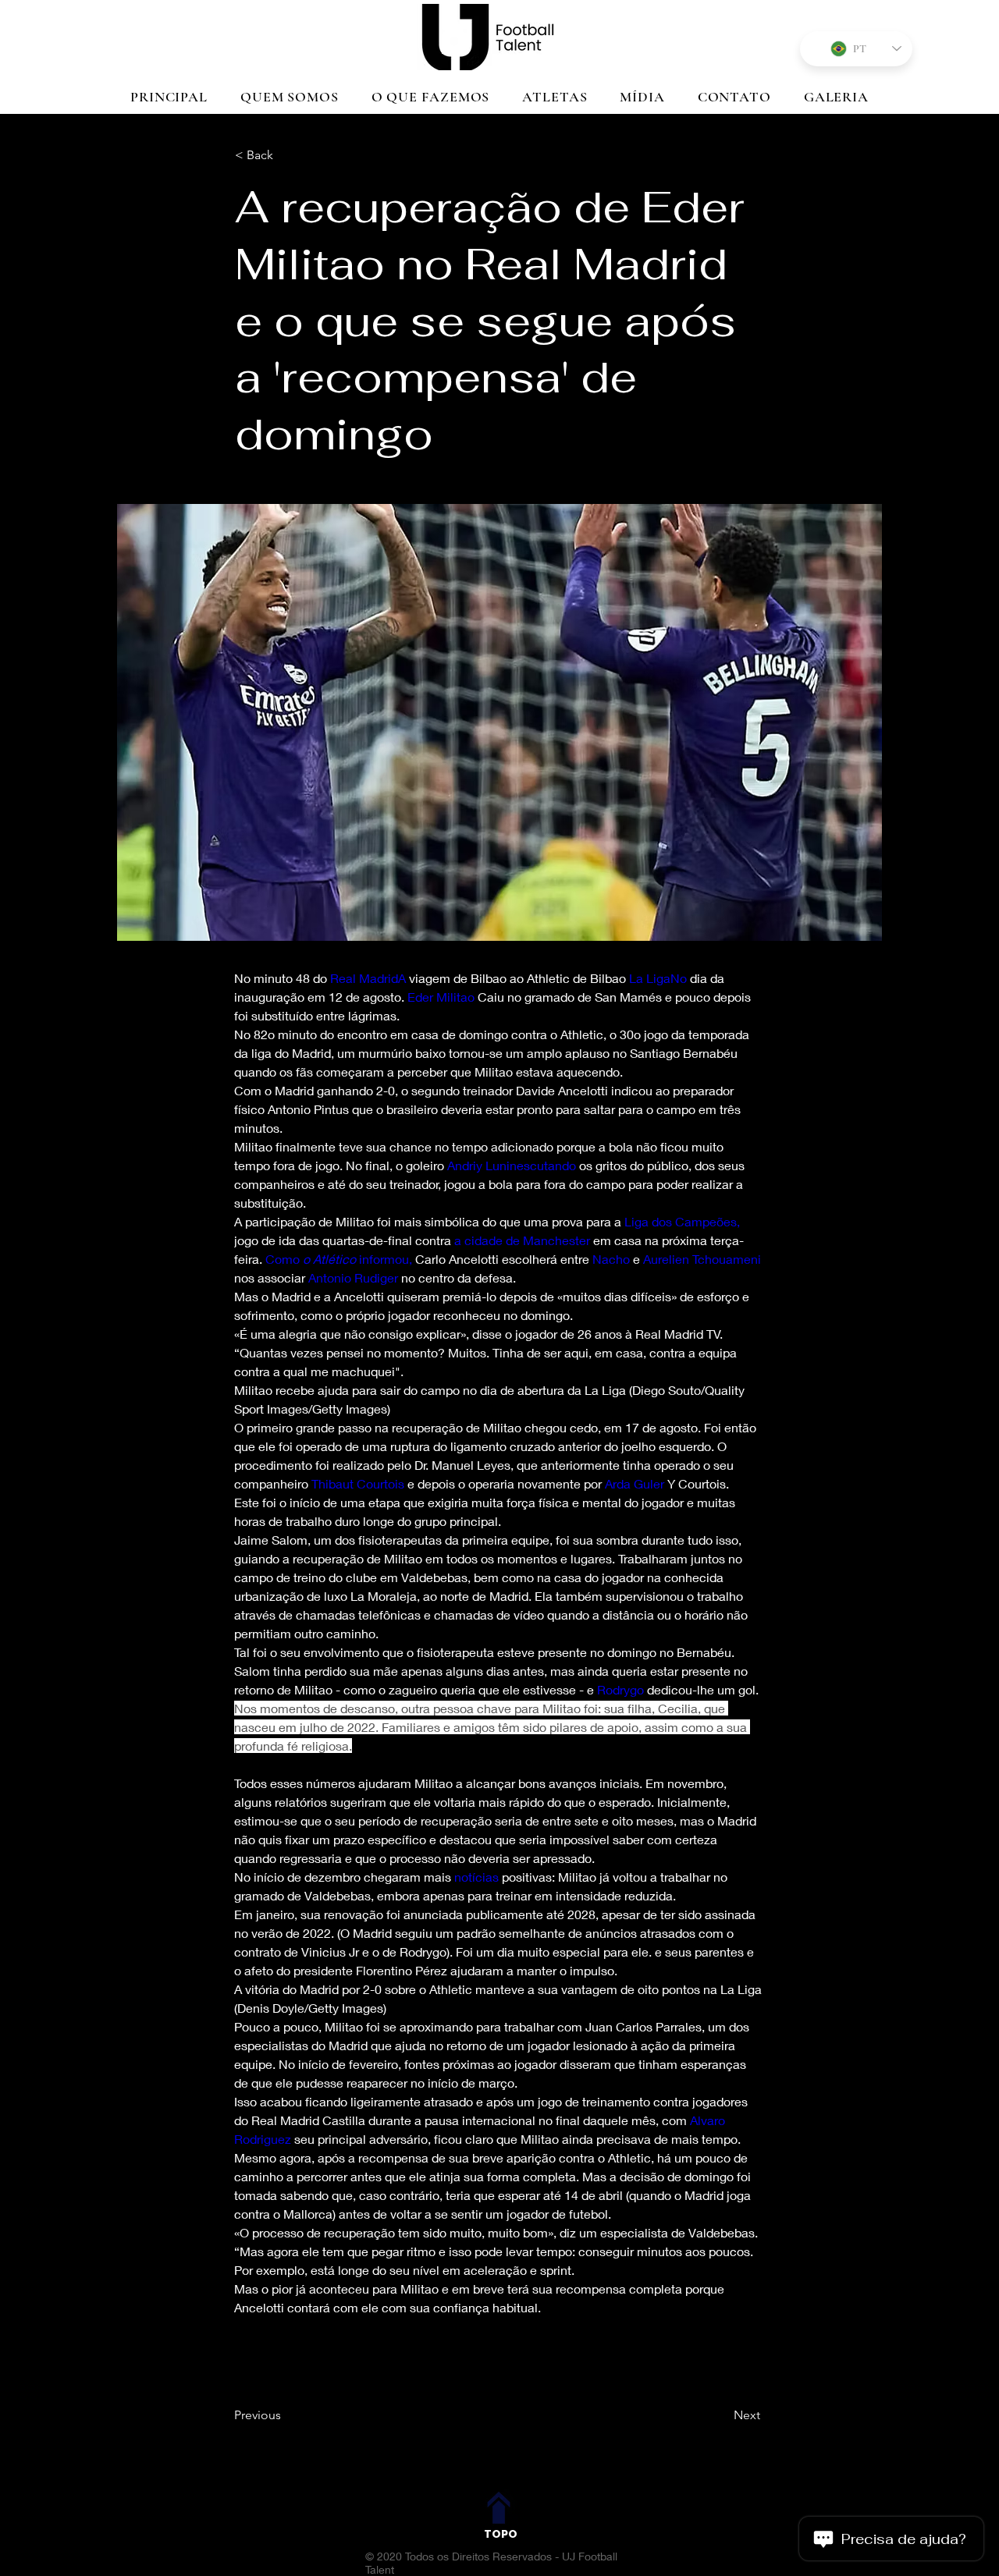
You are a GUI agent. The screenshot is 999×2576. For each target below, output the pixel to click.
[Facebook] (481, 2467)
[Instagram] (519, 2467)
